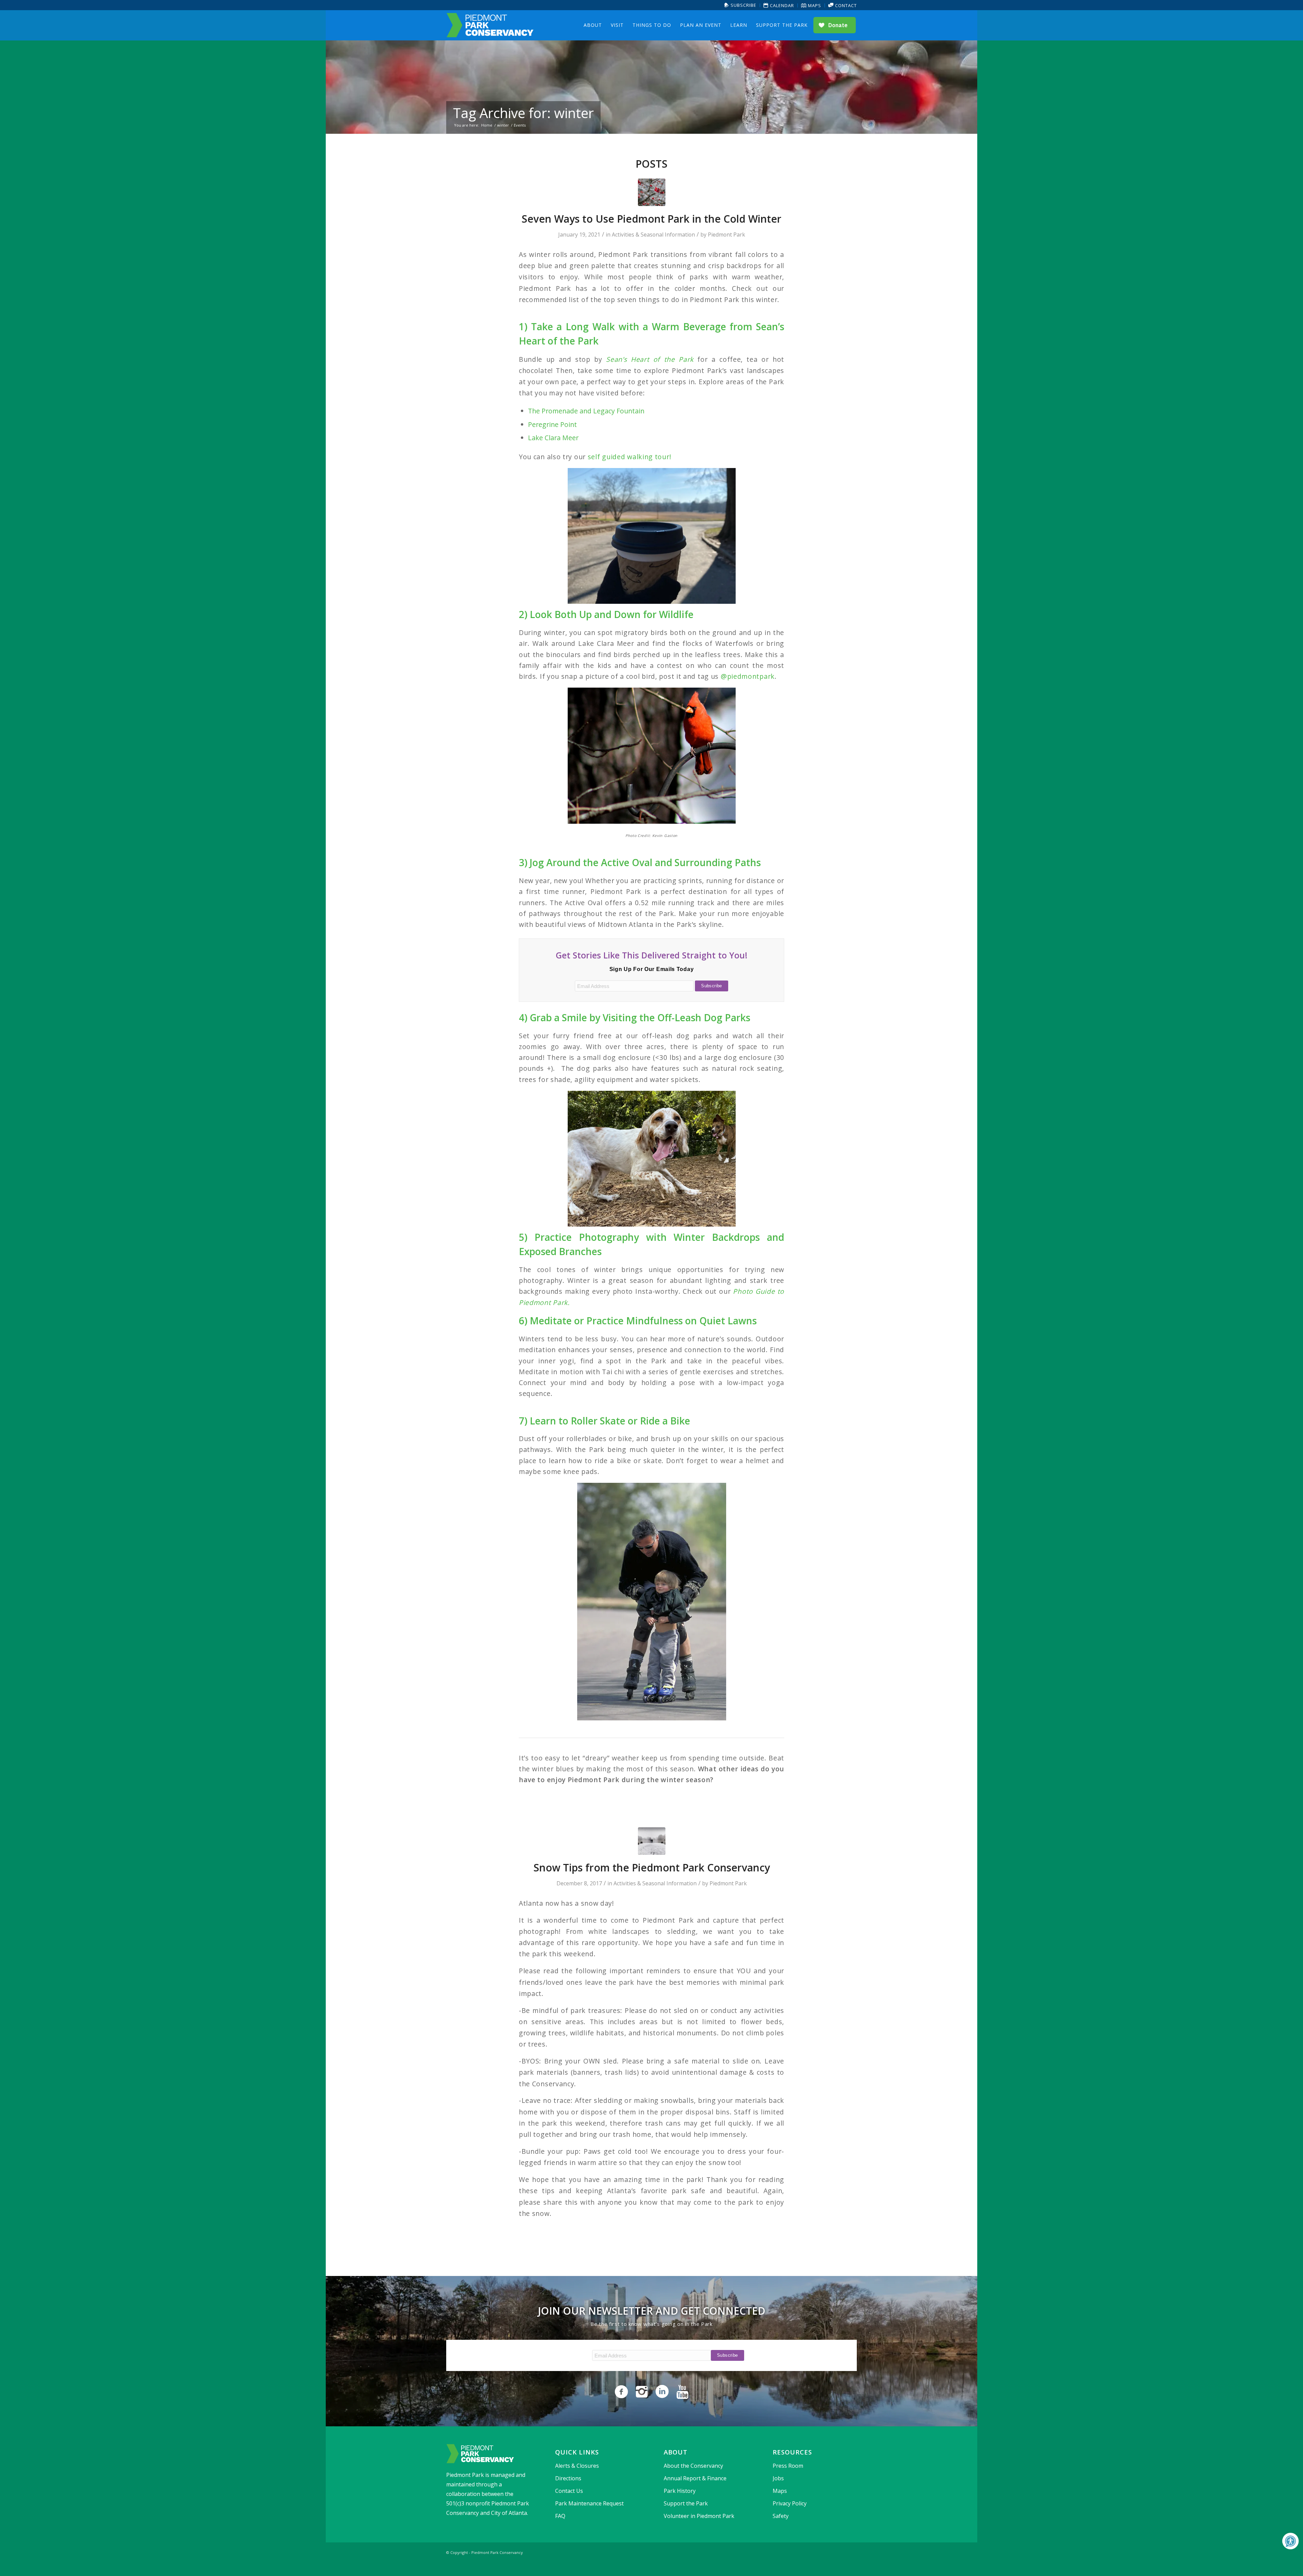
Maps (814, 5)
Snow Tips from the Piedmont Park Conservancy (652, 1868)
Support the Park (686, 2503)
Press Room (788, 2466)
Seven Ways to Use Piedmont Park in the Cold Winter (651, 219)
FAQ (560, 2516)
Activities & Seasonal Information (653, 235)
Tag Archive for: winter (523, 113)
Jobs (778, 2478)
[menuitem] (741, 5)
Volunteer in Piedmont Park (699, 2516)
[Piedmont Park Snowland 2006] (652, 1841)
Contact (845, 5)
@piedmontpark (748, 676)
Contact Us (569, 2491)
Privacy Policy (790, 2503)
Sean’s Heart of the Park (650, 359)
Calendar (781, 5)
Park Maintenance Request (589, 2503)
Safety (781, 2516)
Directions (568, 2478)
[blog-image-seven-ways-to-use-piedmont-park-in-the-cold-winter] (652, 192)
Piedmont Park (726, 235)
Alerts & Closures (577, 2466)
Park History (680, 2491)
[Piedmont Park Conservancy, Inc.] (490, 25)
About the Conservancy (693, 2466)
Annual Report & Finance (695, 2478)
